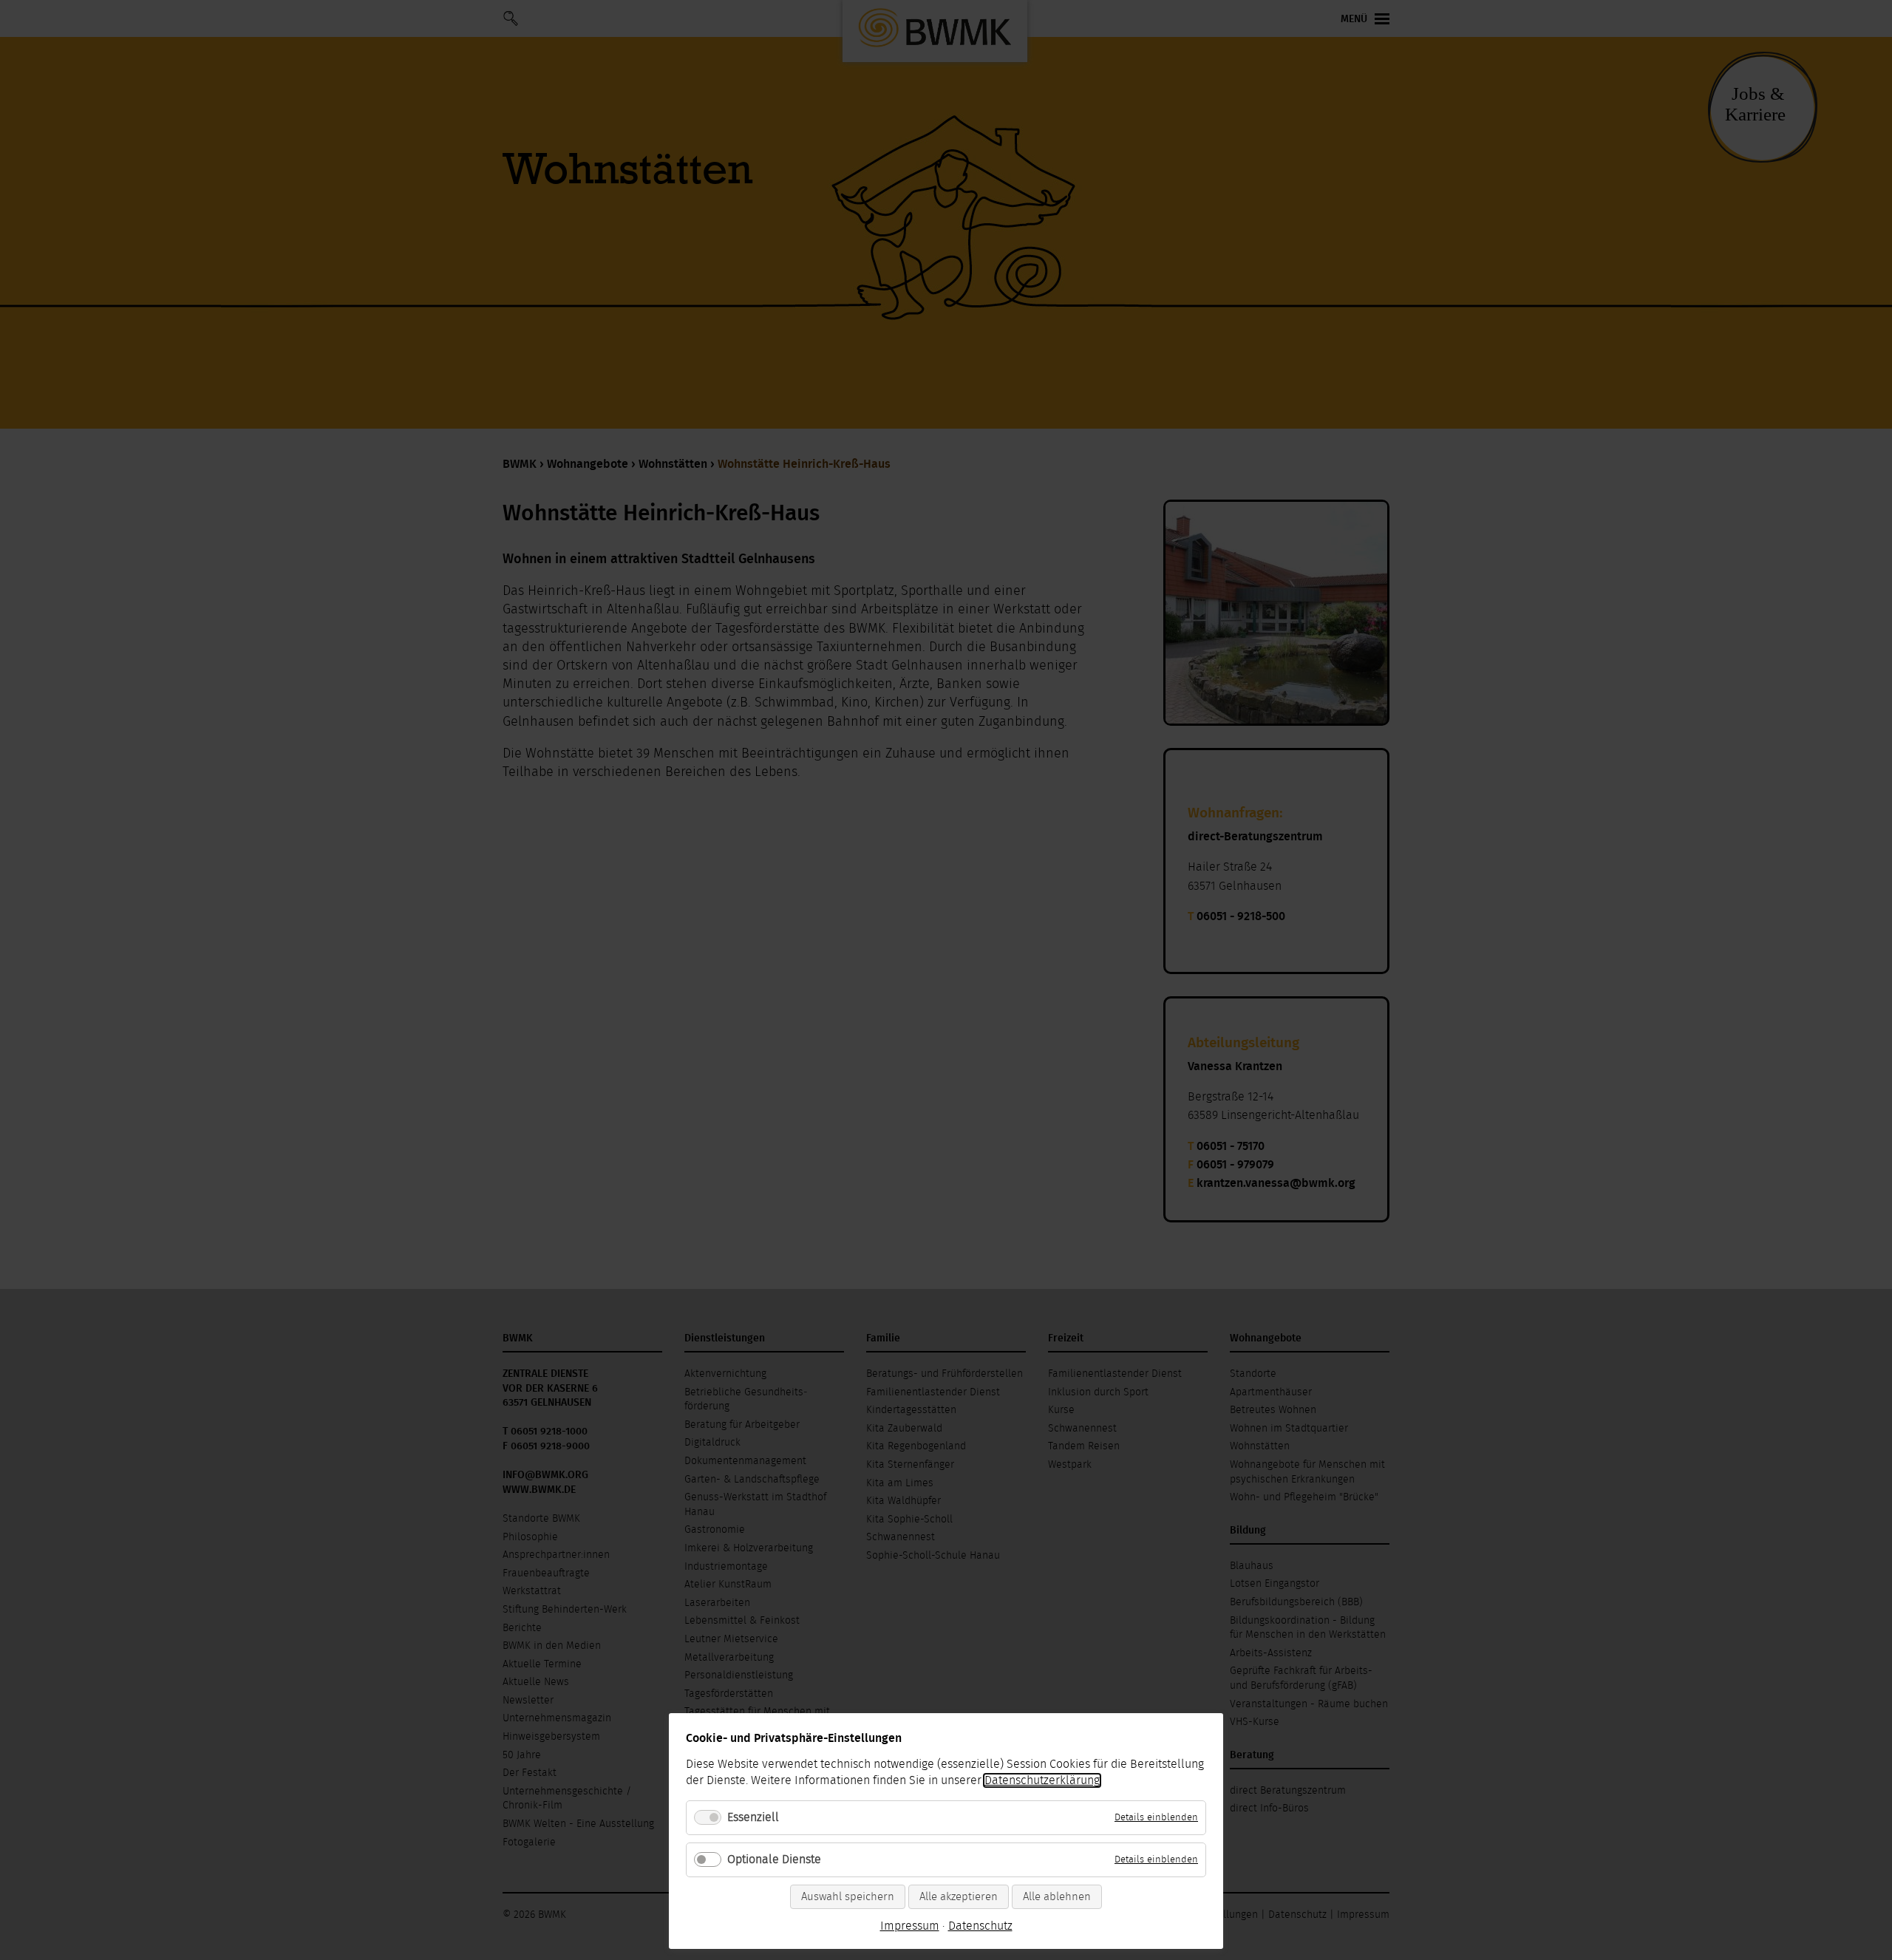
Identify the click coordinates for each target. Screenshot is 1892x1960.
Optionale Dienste (774, 1859)
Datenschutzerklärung (1042, 1780)
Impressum (910, 1926)
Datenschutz (980, 1926)
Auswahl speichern (848, 1897)
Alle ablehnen (1057, 1897)
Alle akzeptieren (959, 1897)
